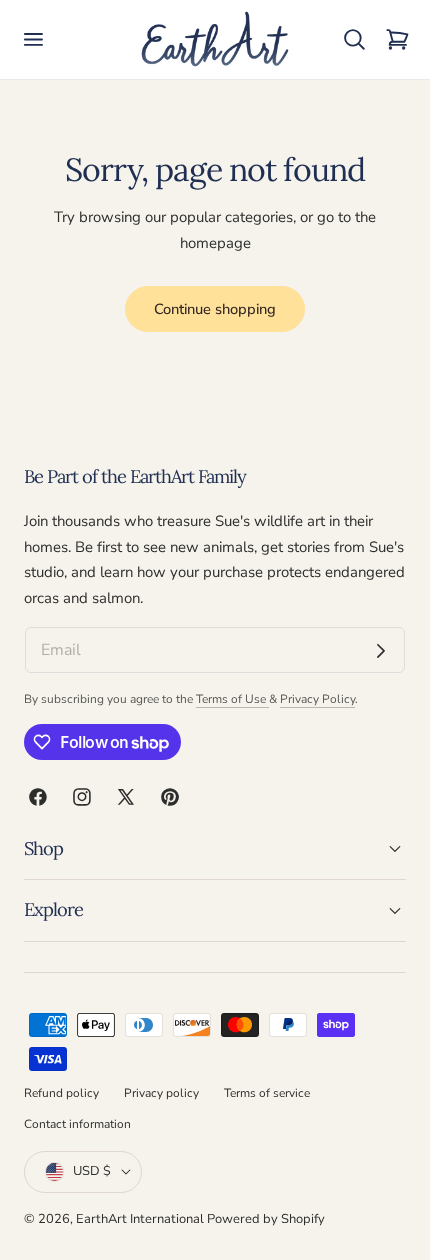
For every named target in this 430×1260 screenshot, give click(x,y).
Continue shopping (215, 309)
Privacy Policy (317, 699)
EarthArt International (140, 1219)
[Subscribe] (381, 651)
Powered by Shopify (266, 1219)
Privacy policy (161, 1093)
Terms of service (267, 1093)
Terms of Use (232, 699)
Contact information (77, 1124)
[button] (33, 40)
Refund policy (61, 1093)
